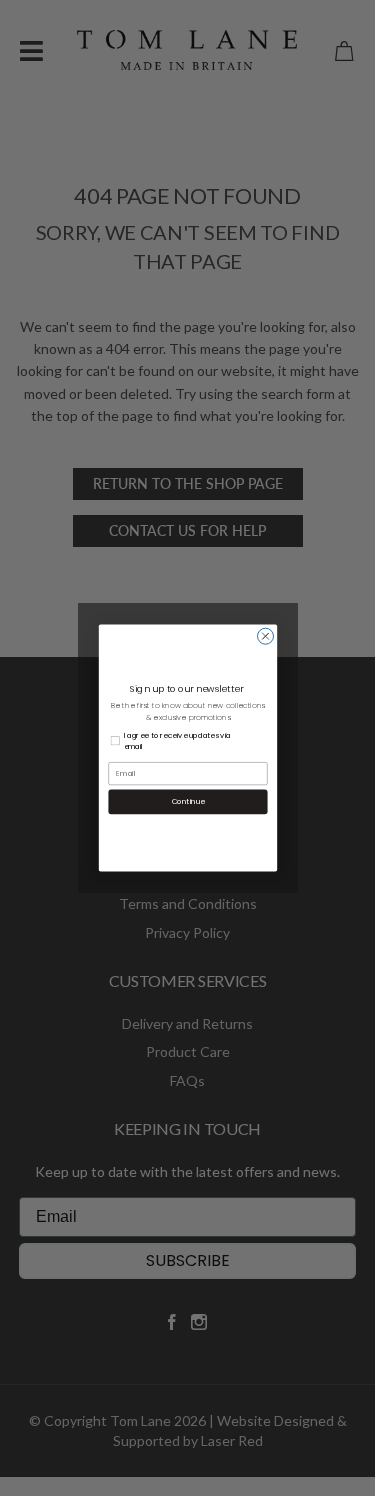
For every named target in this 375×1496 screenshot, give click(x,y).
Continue (187, 801)
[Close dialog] (265, 636)
